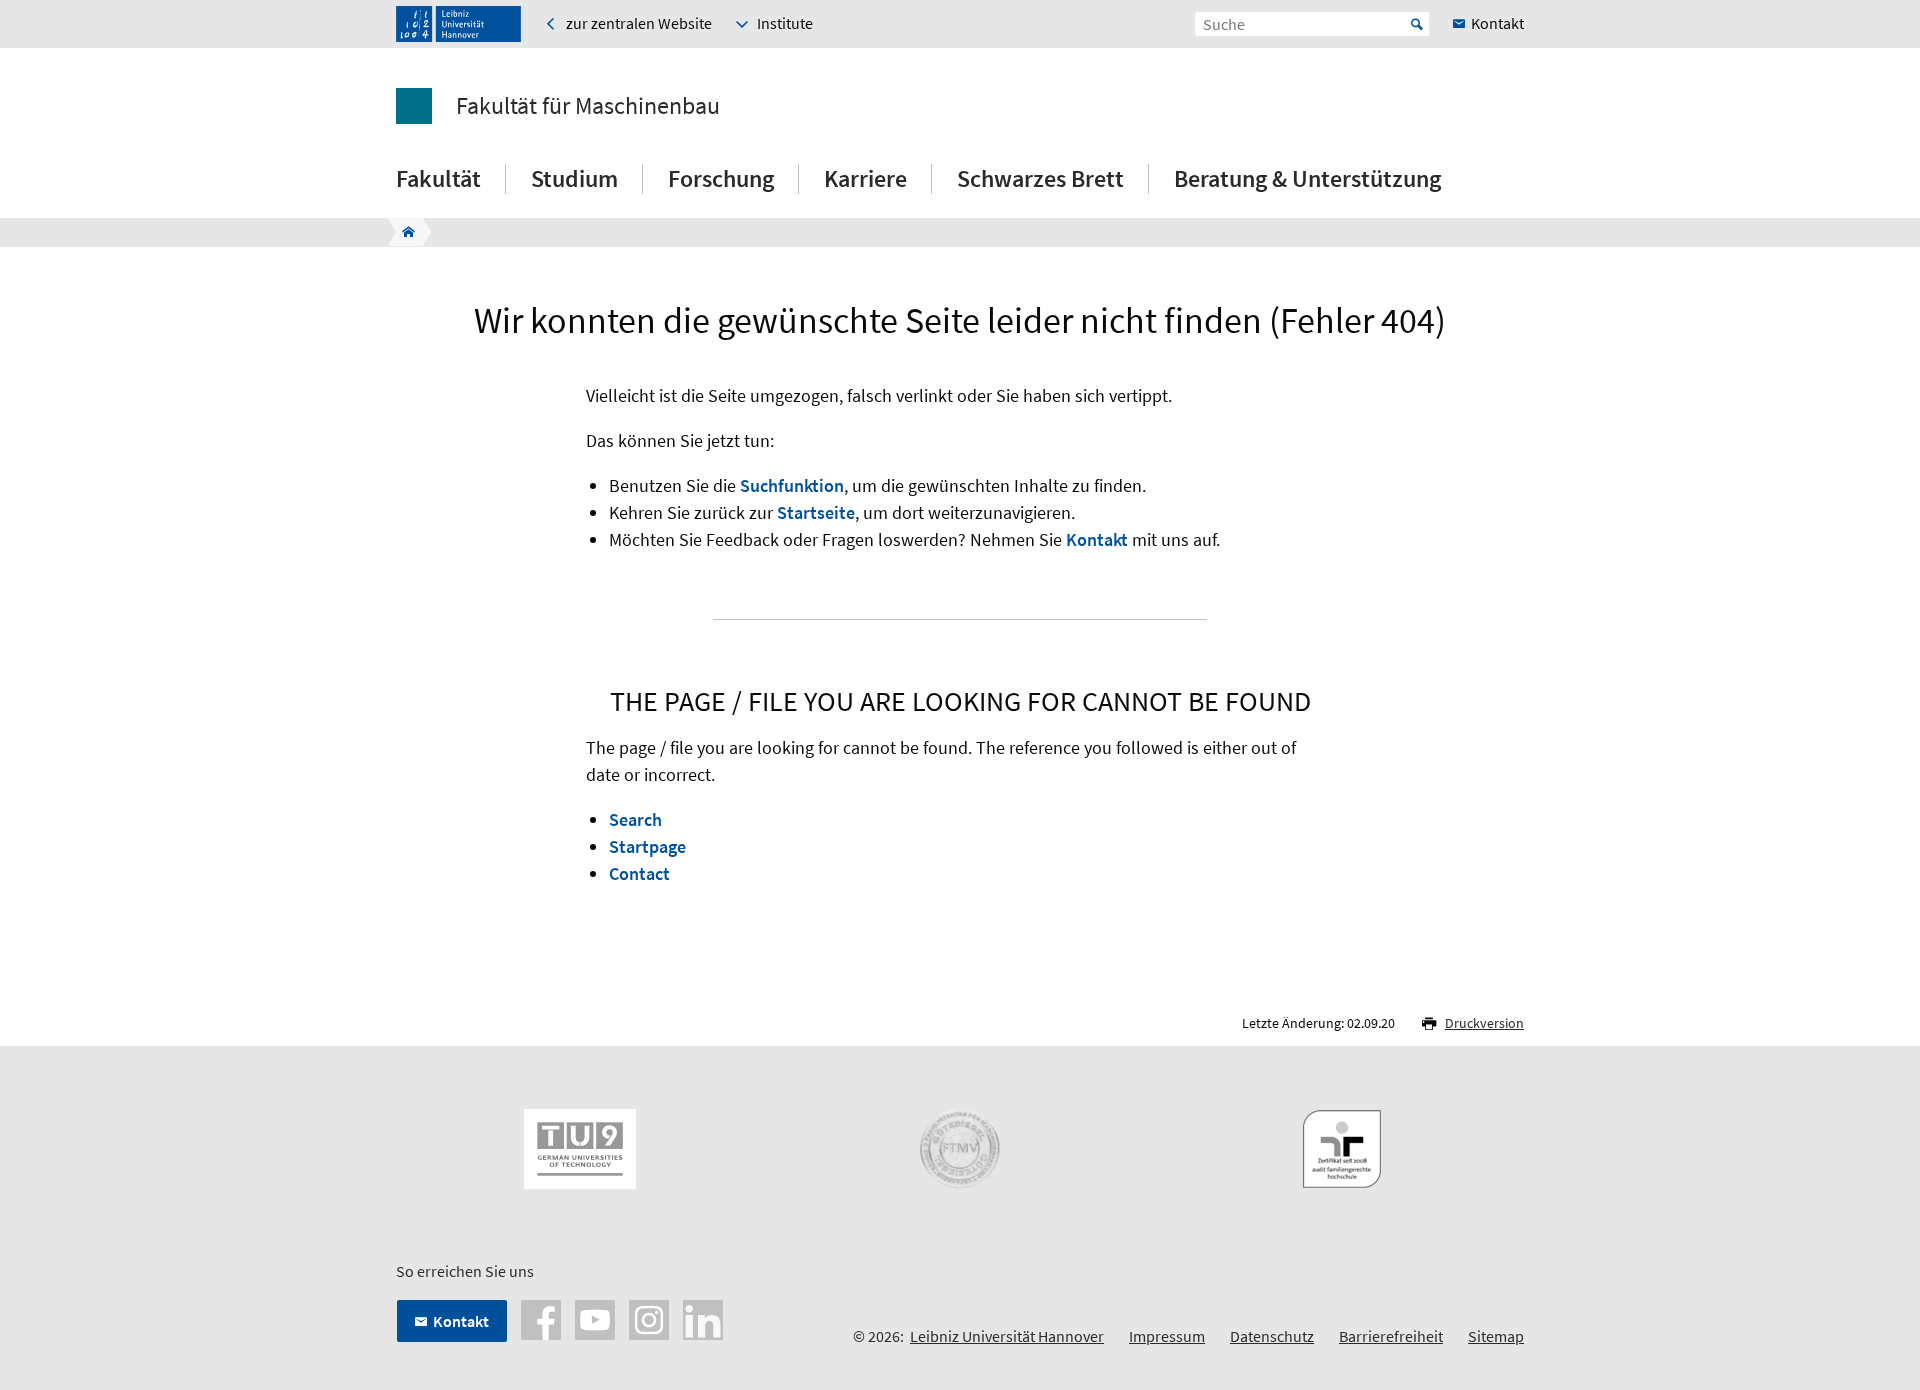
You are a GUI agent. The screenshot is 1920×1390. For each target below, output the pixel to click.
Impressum (1167, 1336)
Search (635, 819)
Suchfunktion (792, 485)
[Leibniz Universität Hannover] (458, 24)
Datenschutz (1272, 1336)
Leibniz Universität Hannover (1007, 1336)
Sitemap (1496, 1336)
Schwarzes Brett (1040, 178)
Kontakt (1097, 539)
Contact (639, 873)
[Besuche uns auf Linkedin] (703, 1318)
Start (1417, 24)
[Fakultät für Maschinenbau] (402, 232)
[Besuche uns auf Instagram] (649, 1318)
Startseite (816, 512)
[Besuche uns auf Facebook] (541, 1318)
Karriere (865, 178)
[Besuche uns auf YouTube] (595, 1318)
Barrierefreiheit (1391, 1336)
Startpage (647, 846)
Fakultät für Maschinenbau (588, 106)
